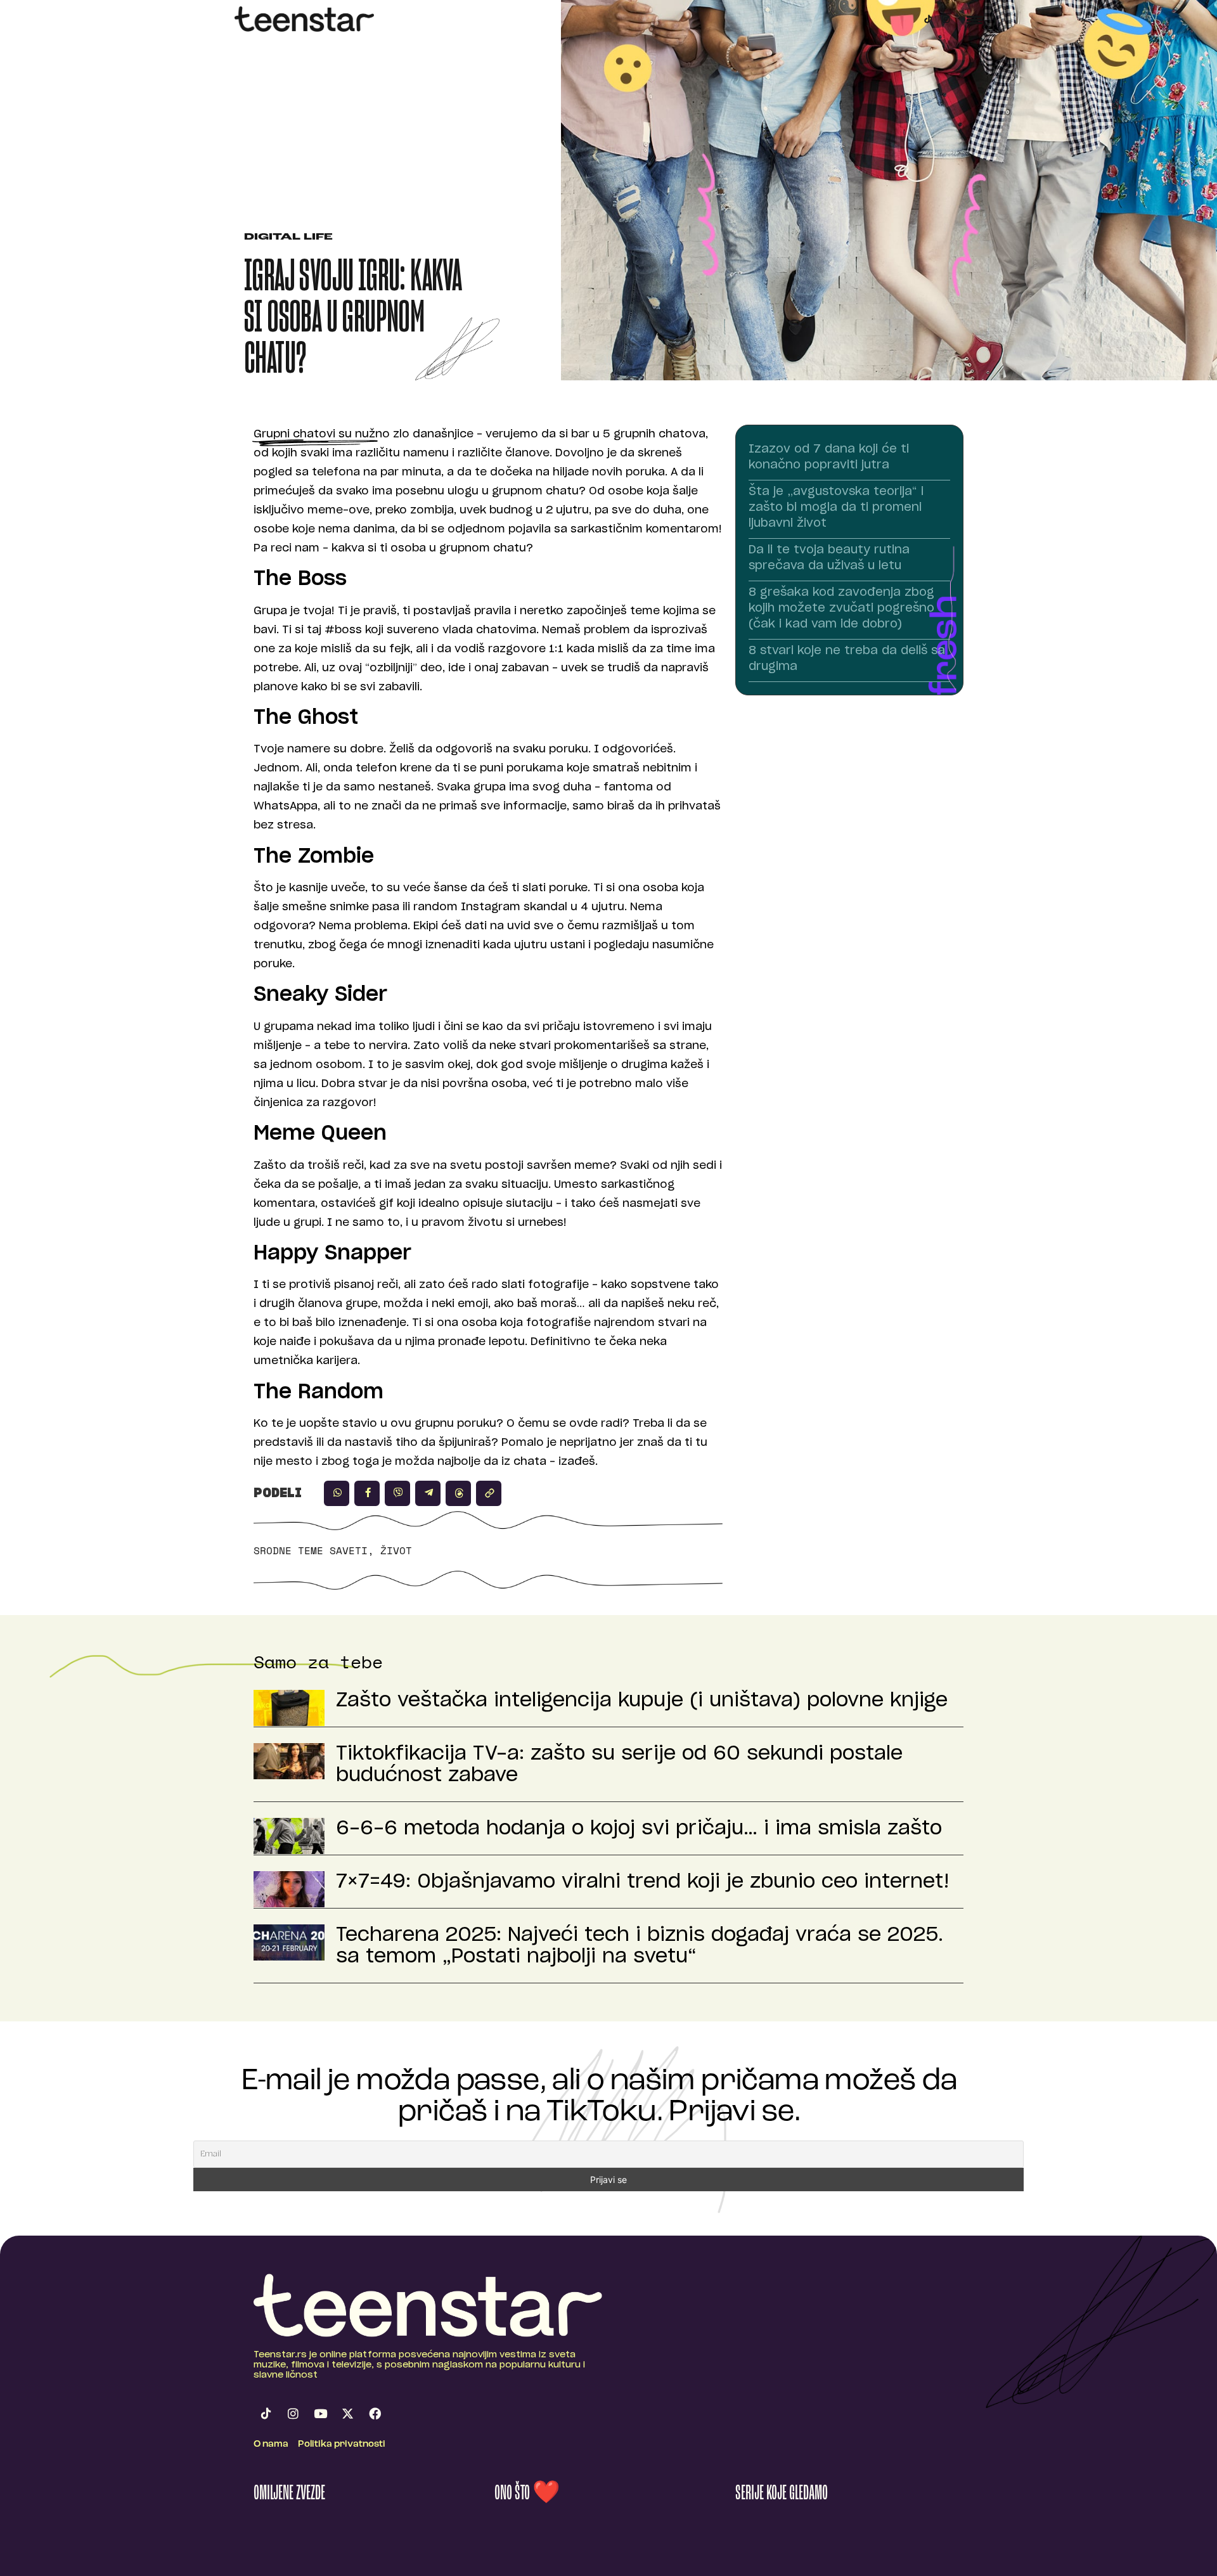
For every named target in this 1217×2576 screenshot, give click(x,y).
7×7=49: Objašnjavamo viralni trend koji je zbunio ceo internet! (643, 1882)
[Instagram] (946, 19)
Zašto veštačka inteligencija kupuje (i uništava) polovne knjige (642, 1701)
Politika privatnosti (342, 2444)
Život (396, 1550)
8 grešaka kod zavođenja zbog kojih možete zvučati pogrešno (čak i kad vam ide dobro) (841, 609)
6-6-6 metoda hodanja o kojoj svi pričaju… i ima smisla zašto (639, 1829)
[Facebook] (375, 2414)
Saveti (349, 1550)
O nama (271, 2444)
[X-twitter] (347, 2414)
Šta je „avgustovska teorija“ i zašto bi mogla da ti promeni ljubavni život (836, 508)
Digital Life (288, 237)
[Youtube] (320, 2414)
